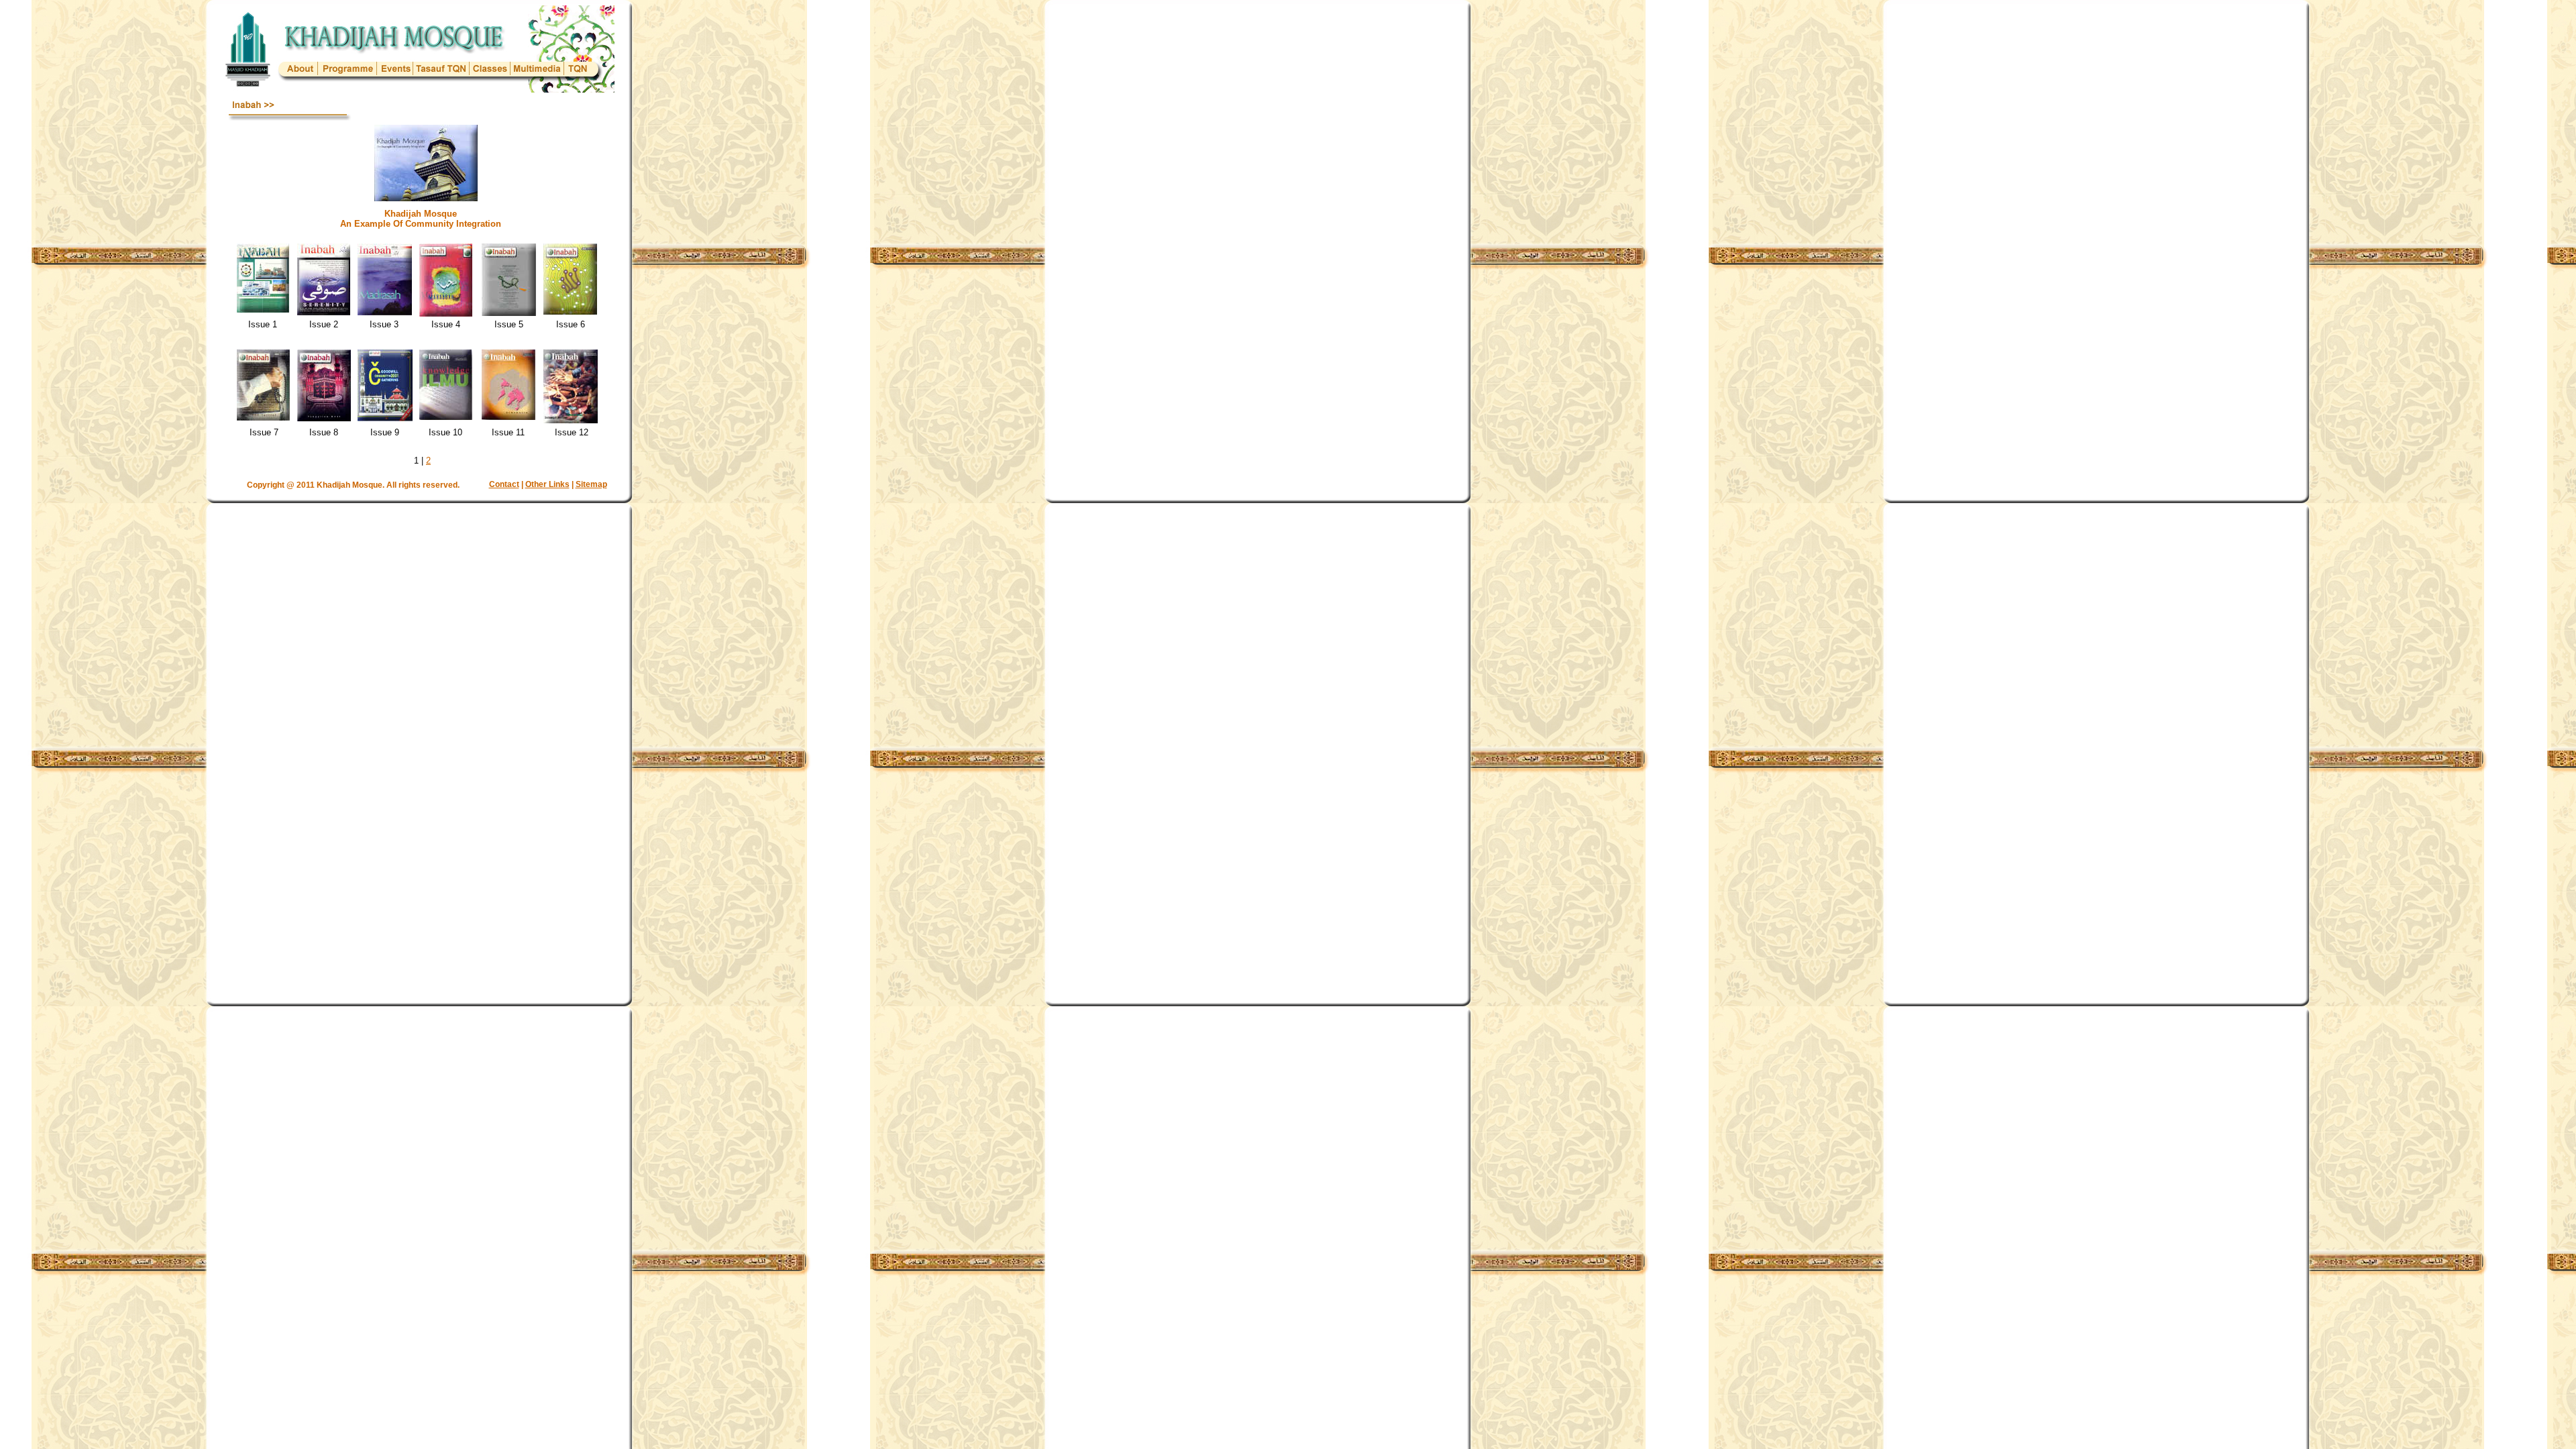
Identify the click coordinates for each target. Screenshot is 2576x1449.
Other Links (547, 484)
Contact (504, 484)
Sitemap (591, 484)
